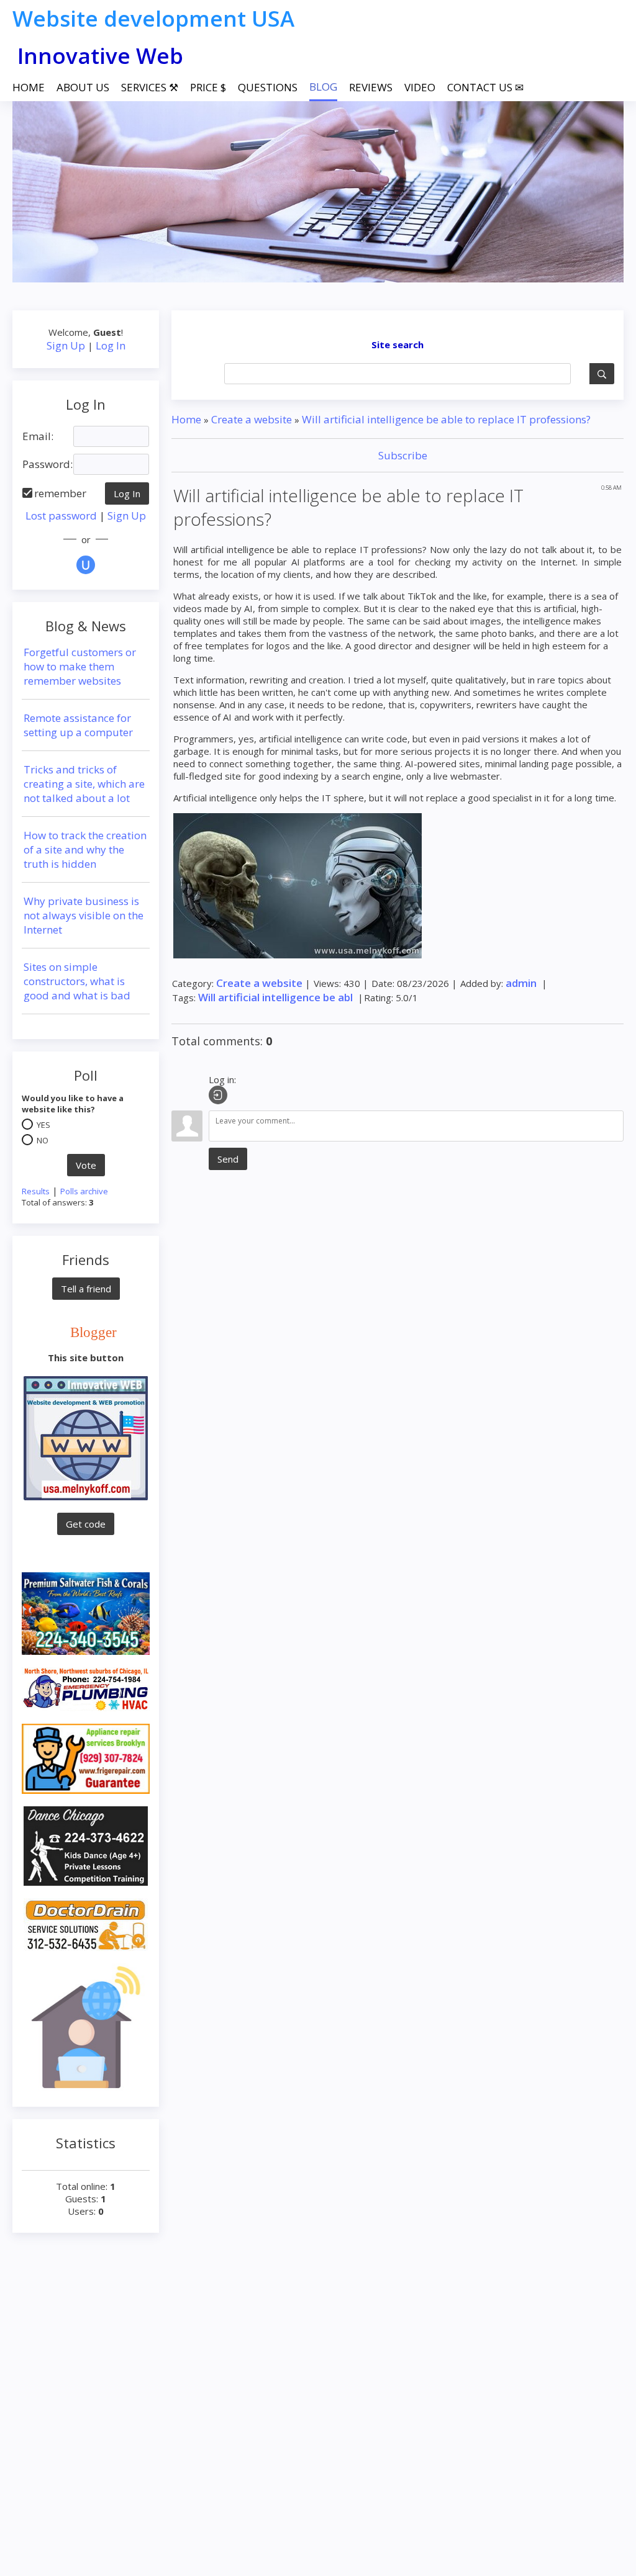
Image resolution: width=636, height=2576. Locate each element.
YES (43, 1125)
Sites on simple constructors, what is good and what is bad (77, 981)
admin (521, 983)
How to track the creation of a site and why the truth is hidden (85, 849)
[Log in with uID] (86, 565)
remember (60, 493)
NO (43, 1140)
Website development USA (153, 18)
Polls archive (84, 1191)
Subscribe (402, 455)
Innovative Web (100, 56)
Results (36, 1191)
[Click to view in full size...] (298, 885)
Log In (111, 345)
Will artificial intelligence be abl (275, 997)
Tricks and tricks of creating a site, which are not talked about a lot (84, 784)
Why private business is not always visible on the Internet (84, 915)
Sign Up (66, 345)
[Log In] (218, 1095)
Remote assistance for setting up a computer (78, 725)
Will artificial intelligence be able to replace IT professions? (446, 419)
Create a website (252, 419)
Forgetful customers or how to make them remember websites (80, 666)
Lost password (61, 516)
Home (186, 419)
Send (228, 1159)
